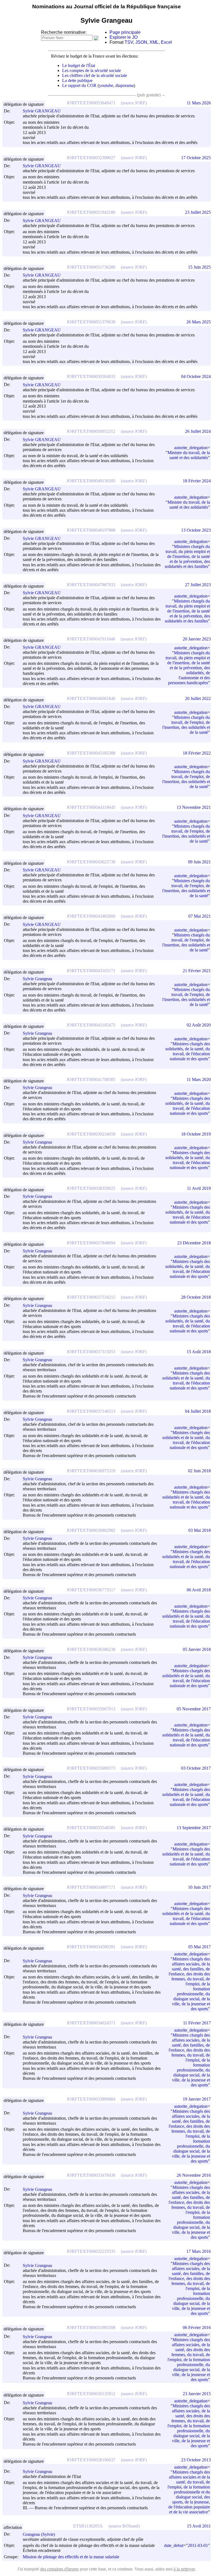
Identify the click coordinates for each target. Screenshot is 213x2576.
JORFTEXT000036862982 (91, 1530)
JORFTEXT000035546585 (91, 1828)
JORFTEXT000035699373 (91, 1768)
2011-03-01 (198, 2545)
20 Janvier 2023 (197, 639)
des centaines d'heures (59, 2569)
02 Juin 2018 (199, 1471)
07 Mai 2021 (200, 916)
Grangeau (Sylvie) (39, 2534)
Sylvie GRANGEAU (42, 111)
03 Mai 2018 (200, 1530)
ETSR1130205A (88, 2526)
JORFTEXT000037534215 (91, 1297)
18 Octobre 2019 (196, 1134)
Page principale (125, 32)
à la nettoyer (184, 2569)
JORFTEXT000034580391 (91, 1947)
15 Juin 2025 (199, 267)
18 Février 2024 (197, 481)
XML (154, 42)
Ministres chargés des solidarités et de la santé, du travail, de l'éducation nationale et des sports (186, 1380)
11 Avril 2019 (199, 1188)
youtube (106, 85)
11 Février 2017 (197, 2023)
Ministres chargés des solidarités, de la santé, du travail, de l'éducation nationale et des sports (188, 1051)
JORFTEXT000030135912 (91, 2394)
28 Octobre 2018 (196, 1297)
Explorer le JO (124, 37)
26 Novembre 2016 (194, 2175)
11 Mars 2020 (199, 1079)
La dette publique (77, 80)
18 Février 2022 (197, 753)
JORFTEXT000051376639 (91, 322)
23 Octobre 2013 (196, 2460)
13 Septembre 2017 (194, 1828)
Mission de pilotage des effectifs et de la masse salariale (71, 2557)
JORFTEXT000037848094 (91, 1243)
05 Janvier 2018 (197, 1649)
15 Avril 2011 (199, 2526)
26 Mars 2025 (199, 322)
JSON (141, 42)
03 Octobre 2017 (196, 1768)
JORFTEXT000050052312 (91, 431)
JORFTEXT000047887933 (91, 585)
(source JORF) (134, 103)
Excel (166, 42)
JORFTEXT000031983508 (91, 2327)
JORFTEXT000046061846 (91, 698)
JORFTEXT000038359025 (91, 1188)
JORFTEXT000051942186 (91, 212)
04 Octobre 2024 (196, 376)
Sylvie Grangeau (37, 979)
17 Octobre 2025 (196, 158)
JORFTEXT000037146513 (91, 1411)
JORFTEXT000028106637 (91, 2460)
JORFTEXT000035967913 (91, 1709)
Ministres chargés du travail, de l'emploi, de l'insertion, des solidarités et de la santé (186, 725)
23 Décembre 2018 (194, 1243)
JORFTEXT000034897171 (91, 1887)
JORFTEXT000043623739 (91, 862)
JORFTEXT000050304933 (91, 376)
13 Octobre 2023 (196, 530)
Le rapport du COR (79, 85)
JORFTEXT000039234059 (91, 1134)
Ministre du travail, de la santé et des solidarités (189, 455)
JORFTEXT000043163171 (91, 971)
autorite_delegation (191, 448)
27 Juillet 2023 (198, 585)
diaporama (125, 85)
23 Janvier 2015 (197, 2394)
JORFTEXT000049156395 (91, 481)
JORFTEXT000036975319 (91, 1471)
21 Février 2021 (197, 971)
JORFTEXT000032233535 (91, 2251)
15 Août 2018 (199, 1352)
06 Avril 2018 (199, 1590)
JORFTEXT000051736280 (91, 267)
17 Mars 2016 (199, 2251)
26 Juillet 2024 (198, 431)
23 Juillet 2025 (198, 212)
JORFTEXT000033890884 (91, 2099)
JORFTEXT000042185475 (91, 1025)
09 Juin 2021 (199, 862)
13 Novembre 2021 (194, 807)
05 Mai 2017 (200, 1947)
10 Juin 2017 (199, 1887)
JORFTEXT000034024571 (91, 2023)
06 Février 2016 (197, 2327)
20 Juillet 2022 (198, 698)
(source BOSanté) (124, 2526)
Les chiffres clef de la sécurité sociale (95, 75)
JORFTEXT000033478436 (91, 2175)
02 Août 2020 (199, 1025)
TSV (129, 42)
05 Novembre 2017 (194, 1709)
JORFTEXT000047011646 (91, 639)
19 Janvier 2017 (197, 2099)
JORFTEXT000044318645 (91, 807)
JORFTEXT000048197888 (91, 530)
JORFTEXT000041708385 (91, 1079)
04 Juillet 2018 (198, 1411)
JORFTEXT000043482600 (91, 916)
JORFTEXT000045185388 (91, 753)
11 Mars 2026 (199, 103)
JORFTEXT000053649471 (91, 103)
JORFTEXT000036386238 (91, 1649)
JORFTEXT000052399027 (91, 158)
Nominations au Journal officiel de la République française (106, 7)
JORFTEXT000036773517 (91, 1590)
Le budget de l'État (79, 65)
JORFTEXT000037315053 (91, 1352)
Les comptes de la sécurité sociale (92, 70)
